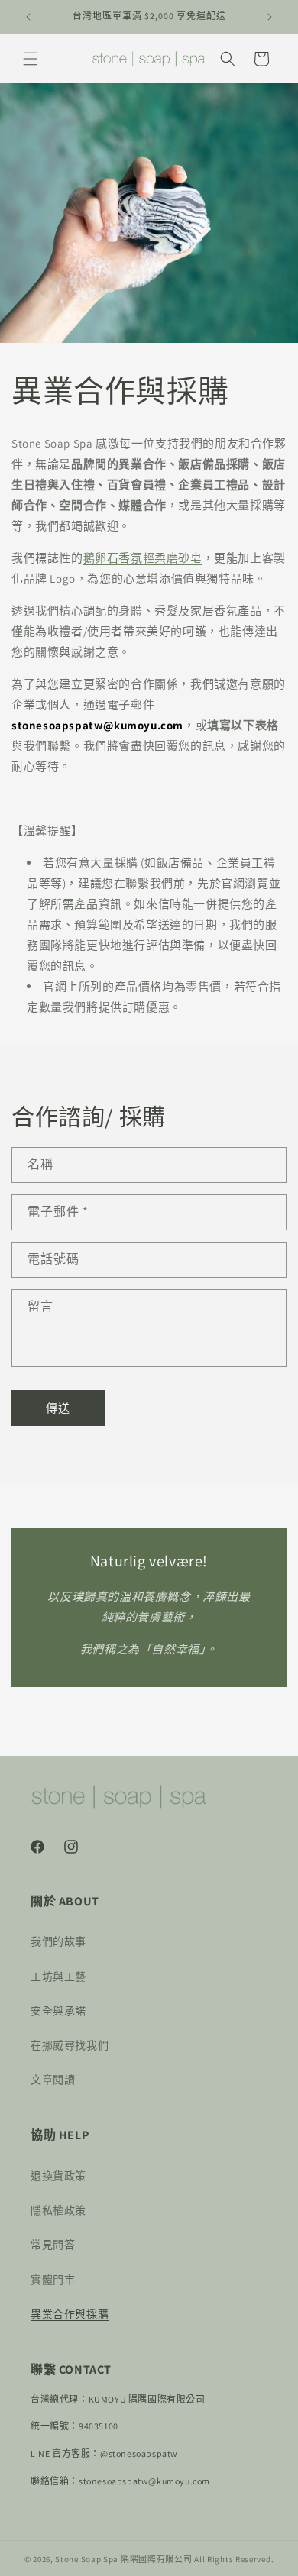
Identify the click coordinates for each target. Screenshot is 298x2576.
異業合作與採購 (70, 2314)
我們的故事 (58, 1941)
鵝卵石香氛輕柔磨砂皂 (143, 558)
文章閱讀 (53, 2080)
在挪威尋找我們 (70, 2045)
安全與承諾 (58, 2011)
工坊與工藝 (58, 1976)
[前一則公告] (28, 17)
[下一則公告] (270, 17)
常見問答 (53, 2245)
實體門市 (53, 2280)
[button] (31, 59)
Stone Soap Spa (87, 2559)
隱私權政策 (58, 2210)
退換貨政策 (58, 2176)
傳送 (58, 1408)
